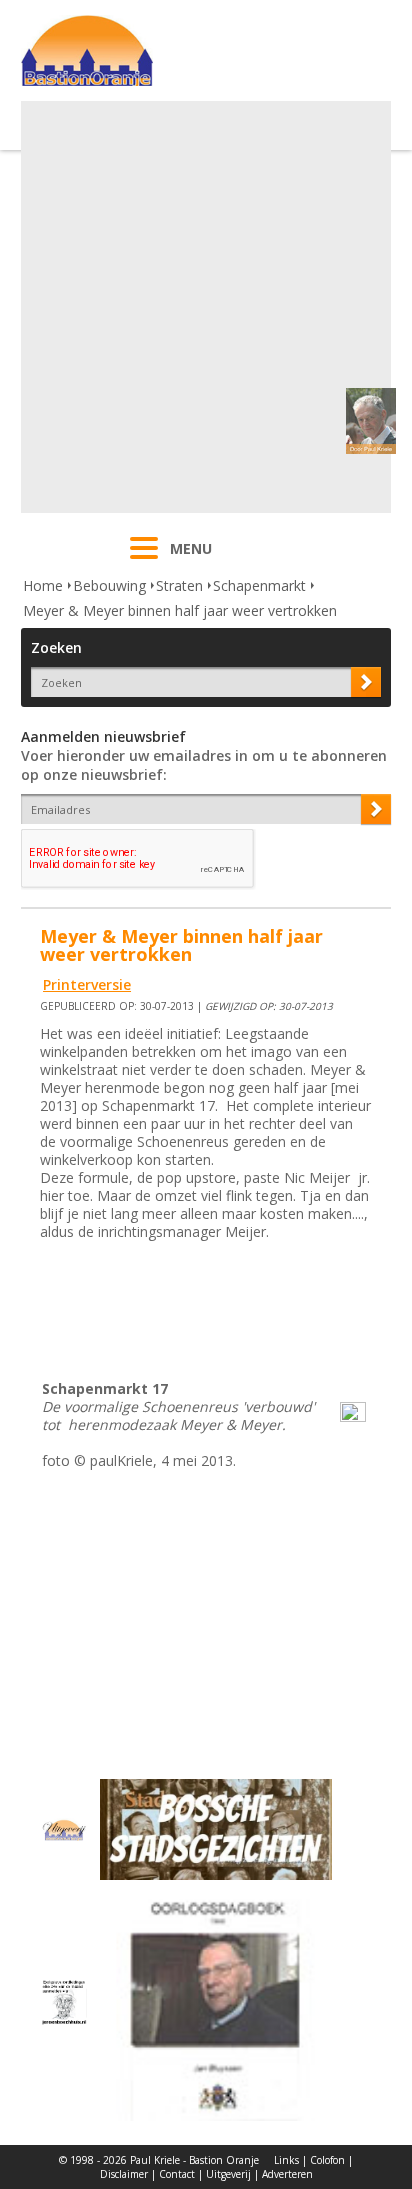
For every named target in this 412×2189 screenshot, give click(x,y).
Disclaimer (124, 2174)
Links (286, 2160)
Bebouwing (109, 585)
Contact (177, 2174)
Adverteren (287, 2174)
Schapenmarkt (259, 585)
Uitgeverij (228, 2174)
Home (43, 585)
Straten (179, 585)
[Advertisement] (206, 307)
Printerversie (87, 984)
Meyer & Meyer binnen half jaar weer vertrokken (180, 610)
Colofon (327, 2160)
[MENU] (144, 561)
